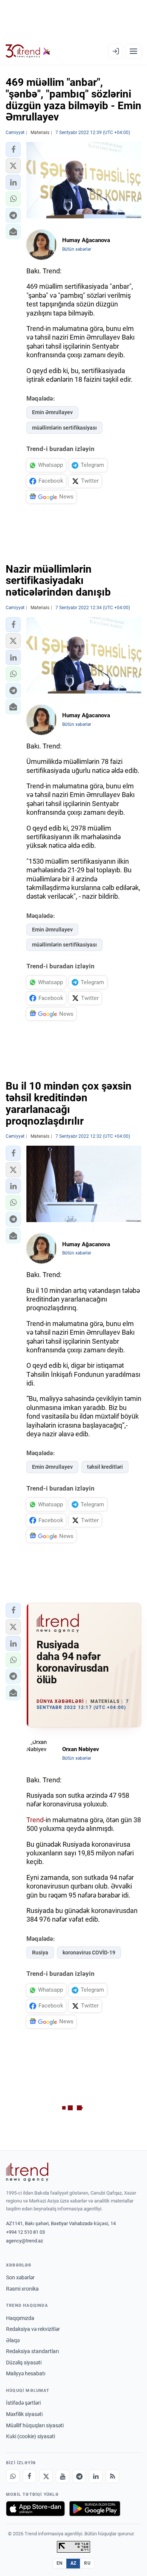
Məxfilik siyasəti (24, 2414)
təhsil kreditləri (105, 1467)
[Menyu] (133, 51)
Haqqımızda (20, 2318)
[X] (46, 2476)
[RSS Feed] (112, 2476)
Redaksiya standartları (32, 2351)
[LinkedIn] (96, 2476)
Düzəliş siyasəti (24, 2363)
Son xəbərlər (20, 2277)
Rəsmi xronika (22, 2289)
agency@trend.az (24, 2241)
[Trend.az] (28, 51)
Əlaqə (13, 2340)
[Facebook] (29, 2476)
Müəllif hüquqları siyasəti (35, 2425)
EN (60, 2563)
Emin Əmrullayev (52, 412)
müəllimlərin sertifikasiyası (64, 428)
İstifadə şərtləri (23, 2403)
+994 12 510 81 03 (25, 2232)
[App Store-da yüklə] (35, 2509)
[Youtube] (63, 2476)
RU (87, 2563)
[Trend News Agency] (27, 2172)
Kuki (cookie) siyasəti (31, 2436)
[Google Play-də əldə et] (95, 2509)
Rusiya (40, 1953)
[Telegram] (79, 2476)
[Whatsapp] (13, 2476)
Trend (35, 1820)
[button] (13, 149)
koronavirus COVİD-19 (89, 1953)
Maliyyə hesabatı (26, 2373)
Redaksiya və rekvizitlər (33, 2329)
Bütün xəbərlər (77, 249)
